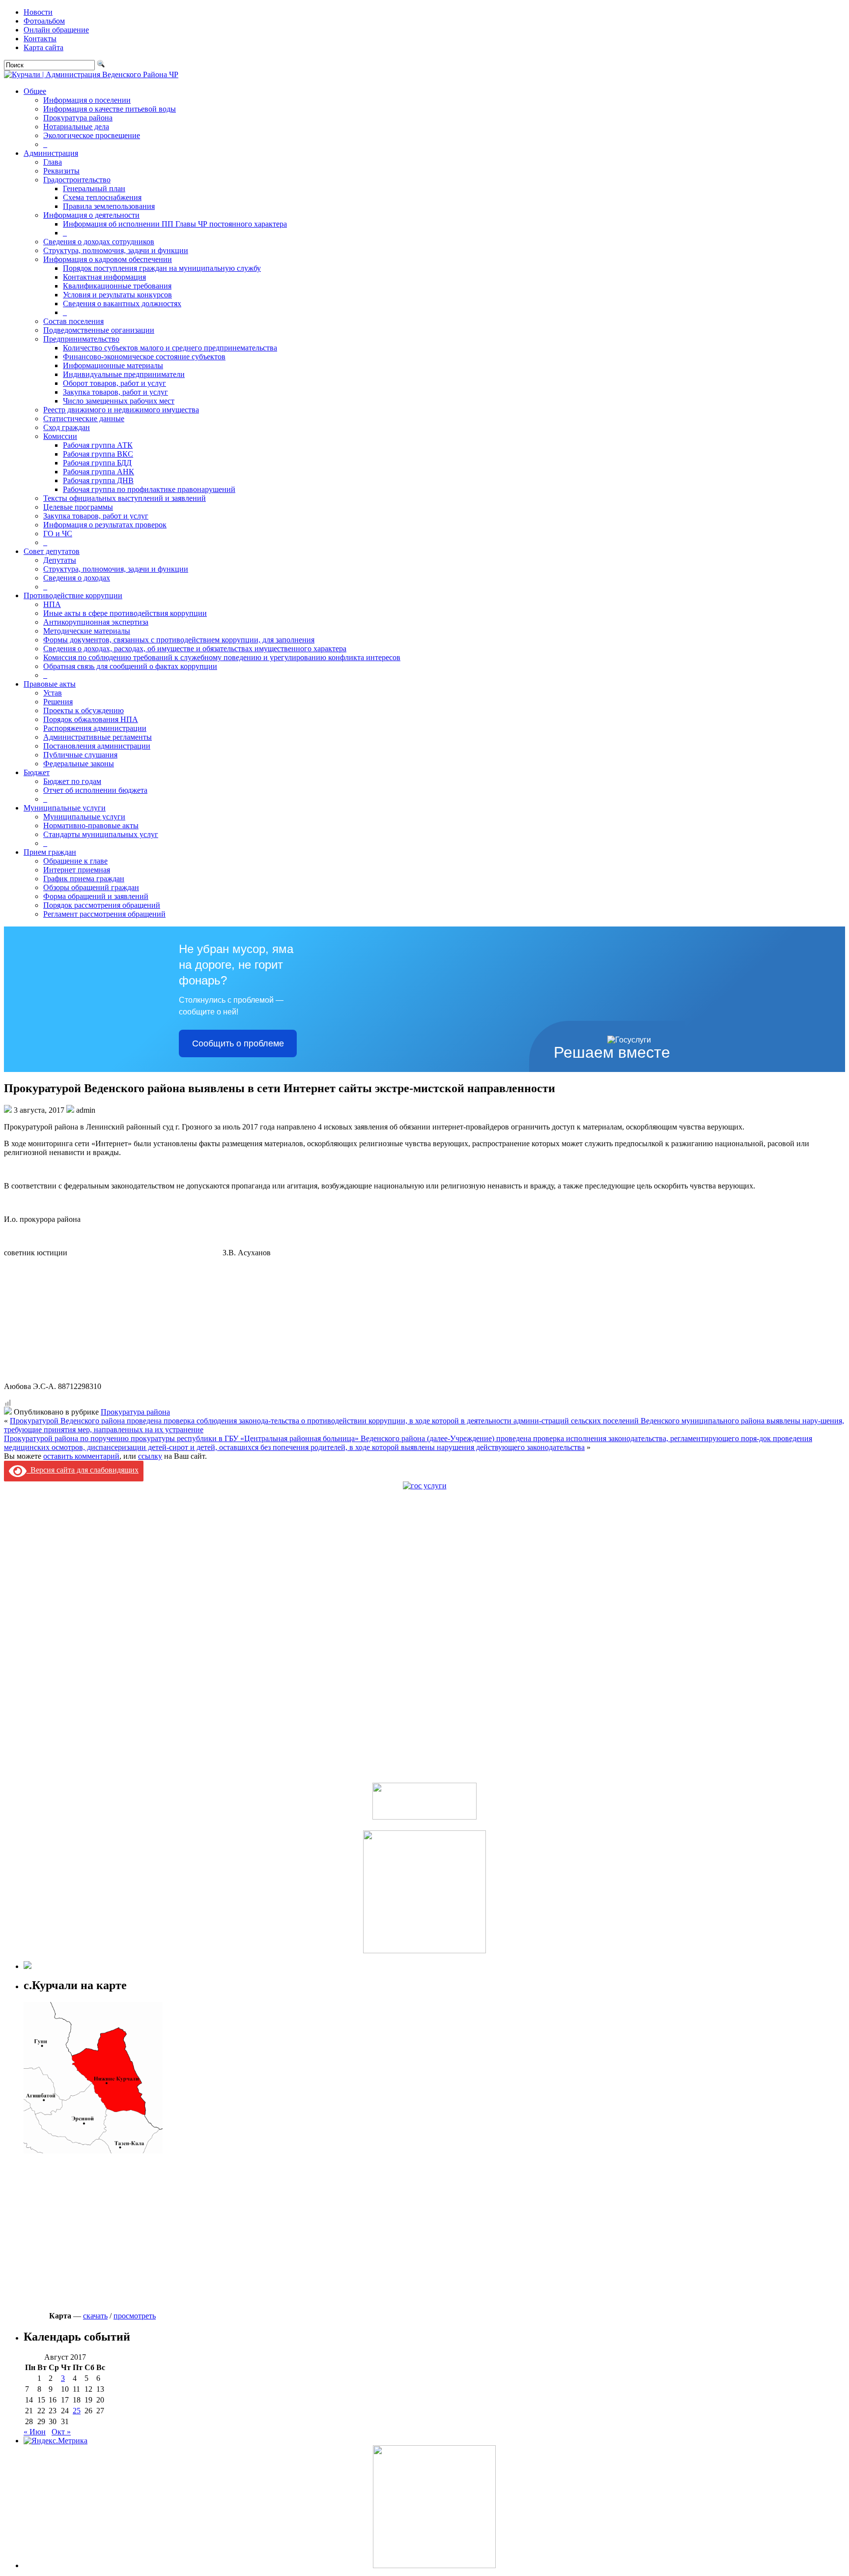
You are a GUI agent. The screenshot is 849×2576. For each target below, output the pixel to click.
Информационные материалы (113, 365)
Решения (58, 702)
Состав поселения (73, 321)
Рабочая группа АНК (99, 472)
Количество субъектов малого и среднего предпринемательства (170, 348)
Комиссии (60, 436)
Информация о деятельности (91, 215)
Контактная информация (104, 277)
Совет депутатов (52, 551)
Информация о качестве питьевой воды (110, 109)
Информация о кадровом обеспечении (108, 259)
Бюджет (37, 772)
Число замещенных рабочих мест (119, 401)
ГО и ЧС (58, 534)
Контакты (40, 39)
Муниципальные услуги (65, 808)
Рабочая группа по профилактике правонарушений (149, 489)
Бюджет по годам (72, 781)
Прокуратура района (78, 118)
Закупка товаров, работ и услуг (115, 392)
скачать (95, 2316)
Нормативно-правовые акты (91, 825)
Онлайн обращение (56, 30)
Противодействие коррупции (73, 595)
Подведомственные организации (99, 330)
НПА (52, 604)
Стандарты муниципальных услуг (101, 834)
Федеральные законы (79, 764)
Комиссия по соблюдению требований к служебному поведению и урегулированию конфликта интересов (222, 657)
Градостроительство (77, 180)
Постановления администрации (97, 746)
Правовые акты (50, 684)
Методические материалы (87, 631)
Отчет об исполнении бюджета (95, 790)
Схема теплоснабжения (102, 197)
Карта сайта (43, 47)
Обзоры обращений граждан (91, 887)
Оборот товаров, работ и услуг (114, 383)
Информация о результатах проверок (105, 525)
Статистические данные (84, 419)
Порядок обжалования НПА (91, 719)
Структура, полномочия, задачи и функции (116, 250)
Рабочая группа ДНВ (98, 480)
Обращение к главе (75, 861)
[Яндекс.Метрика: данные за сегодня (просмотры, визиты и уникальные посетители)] (56, 2441)
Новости (38, 12)
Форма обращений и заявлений (96, 896)
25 (77, 2411)
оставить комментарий (81, 1456)
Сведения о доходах (77, 578)
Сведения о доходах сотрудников (99, 242)
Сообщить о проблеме (238, 1043)
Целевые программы (78, 507)
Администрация (51, 153)
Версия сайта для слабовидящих (83, 1470)
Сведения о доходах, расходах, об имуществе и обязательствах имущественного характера (195, 649)
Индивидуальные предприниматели (124, 374)
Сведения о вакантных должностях (122, 304)
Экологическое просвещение (92, 135)
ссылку (150, 1456)
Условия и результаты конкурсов (117, 295)
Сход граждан (67, 427)
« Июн (35, 2432)
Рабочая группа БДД (97, 463)
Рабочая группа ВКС (98, 454)
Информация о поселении (87, 100)
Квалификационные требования (117, 286)
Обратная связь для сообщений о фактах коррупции (130, 666)
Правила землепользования (109, 206)
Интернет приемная (77, 870)
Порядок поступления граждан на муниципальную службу (162, 268)
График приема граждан (84, 879)
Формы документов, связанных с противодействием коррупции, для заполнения (179, 640)
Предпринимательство (81, 339)
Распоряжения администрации (95, 728)
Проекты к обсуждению (84, 710)
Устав (53, 693)
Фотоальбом (44, 21)
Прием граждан (50, 852)
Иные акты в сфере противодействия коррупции (125, 613)
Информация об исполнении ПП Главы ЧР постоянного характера (175, 224)
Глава (53, 162)
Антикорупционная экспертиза (96, 622)
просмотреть (135, 2316)
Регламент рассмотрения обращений (104, 914)
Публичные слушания (80, 755)
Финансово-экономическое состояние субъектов (144, 357)
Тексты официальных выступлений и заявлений (125, 498)
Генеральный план (94, 188)
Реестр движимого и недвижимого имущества (121, 410)
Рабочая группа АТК (98, 445)
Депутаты (60, 560)
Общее (35, 91)
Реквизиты (61, 171)
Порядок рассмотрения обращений (102, 905)
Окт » (61, 2432)
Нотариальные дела (76, 127)
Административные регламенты (98, 737)
